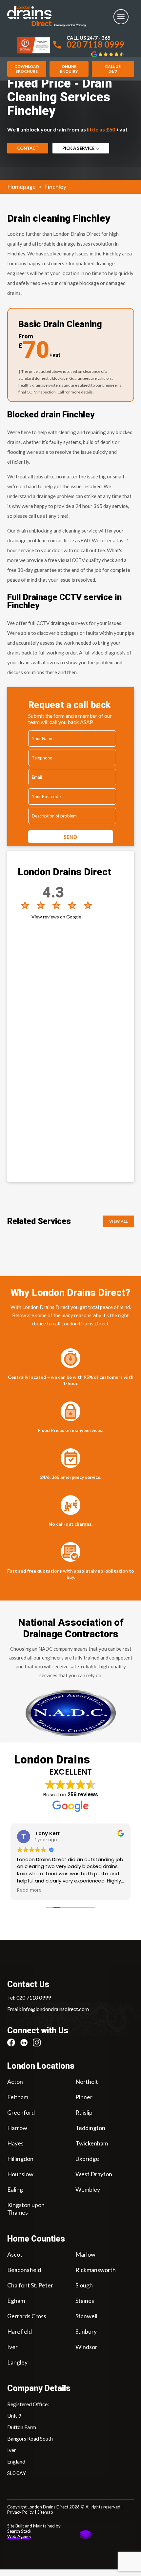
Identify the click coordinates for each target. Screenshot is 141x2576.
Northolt (87, 2082)
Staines (85, 2300)
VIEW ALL (118, 1221)
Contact (28, 148)
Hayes (15, 2143)
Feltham (18, 2097)
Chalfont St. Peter (30, 2285)
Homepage (21, 187)
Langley (17, 2362)
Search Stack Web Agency (19, 2534)
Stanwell (86, 2316)
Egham (16, 2300)
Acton (15, 2082)
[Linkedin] (26, 2043)
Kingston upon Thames (26, 2209)
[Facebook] (14, 2043)
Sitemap (45, 2512)
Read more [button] (29, 1890)
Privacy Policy (20, 2512)
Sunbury (86, 2331)
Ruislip (84, 2112)
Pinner (84, 2097)
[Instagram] (39, 2043)
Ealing (15, 2189)
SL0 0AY (17, 2473)
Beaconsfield (24, 2269)
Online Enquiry (69, 69)
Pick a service (79, 148)
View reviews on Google (56, 917)
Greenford (21, 2112)
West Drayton (94, 2174)
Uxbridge (87, 2159)
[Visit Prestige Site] (34, 45)
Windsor (86, 2346)
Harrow (17, 2128)
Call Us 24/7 (113, 69)
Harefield (20, 2331)
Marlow (85, 2254)
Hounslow (20, 2174)
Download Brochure (27, 69)
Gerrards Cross (27, 2316)
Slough (84, 2285)
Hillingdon (20, 2159)
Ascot (15, 2254)
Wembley (88, 2189)
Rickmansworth (96, 2269)
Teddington (90, 2128)
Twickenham (92, 2143)
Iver (12, 2346)
